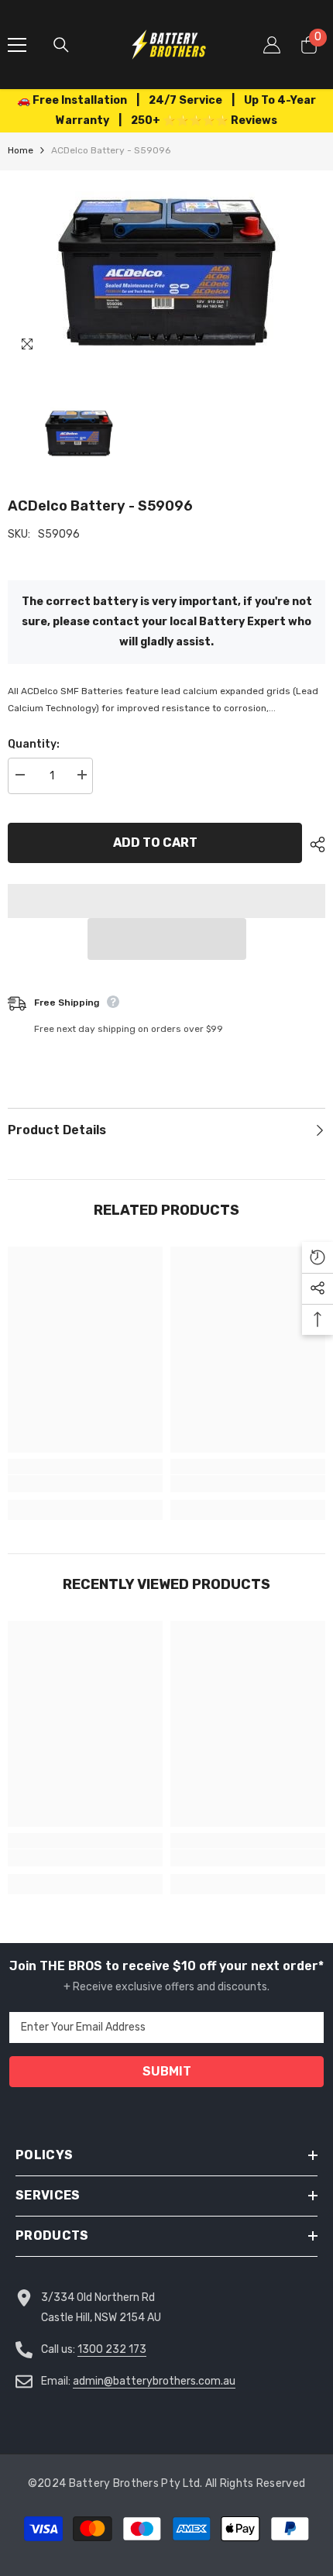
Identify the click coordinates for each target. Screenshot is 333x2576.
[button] (167, 939)
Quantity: (34, 744)
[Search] (61, 45)
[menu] (17, 45)
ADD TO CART (155, 843)
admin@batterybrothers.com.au (154, 2381)
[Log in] (272, 45)
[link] (85, 1484)
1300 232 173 (112, 2349)
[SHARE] (314, 844)
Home (21, 150)
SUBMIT (167, 2071)
